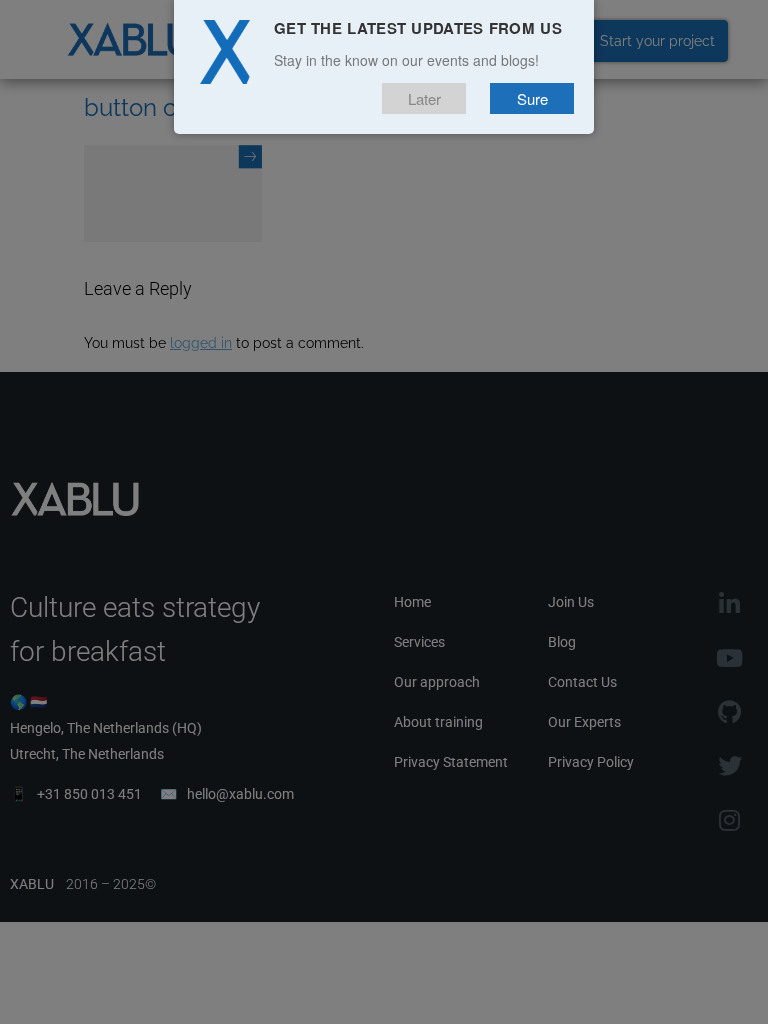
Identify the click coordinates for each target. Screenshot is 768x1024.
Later (424, 98)
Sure (532, 98)
